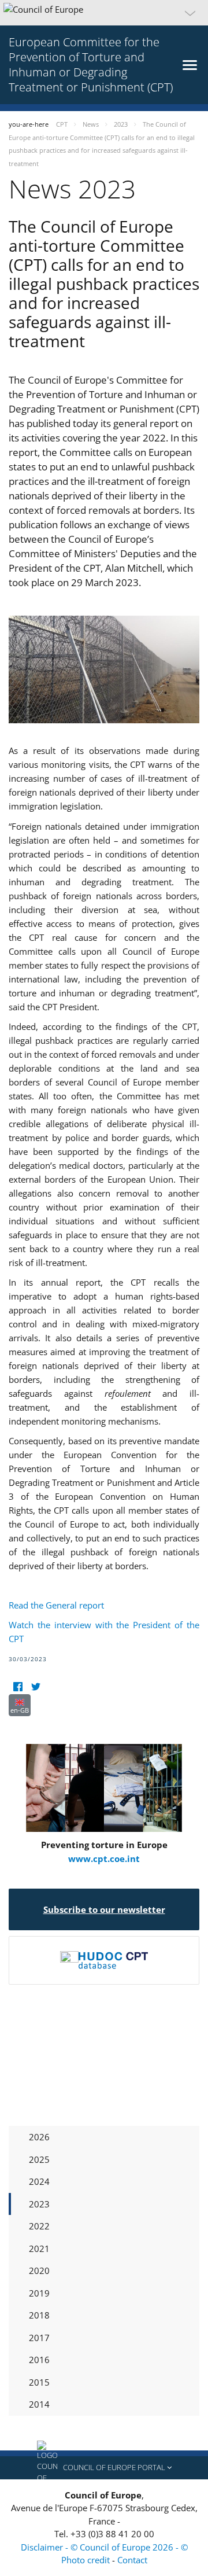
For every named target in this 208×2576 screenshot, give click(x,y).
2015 (39, 2382)
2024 (39, 2181)
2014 (39, 2404)
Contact (132, 2560)
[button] (104, 13)
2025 (39, 2159)
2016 (39, 2360)
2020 (39, 2270)
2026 (39, 2137)
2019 (39, 2293)
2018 (39, 2315)
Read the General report (56, 1605)
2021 (39, 2249)
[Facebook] (18, 1687)
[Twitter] (36, 1687)
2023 (39, 2204)
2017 (39, 2338)
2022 (39, 2226)
